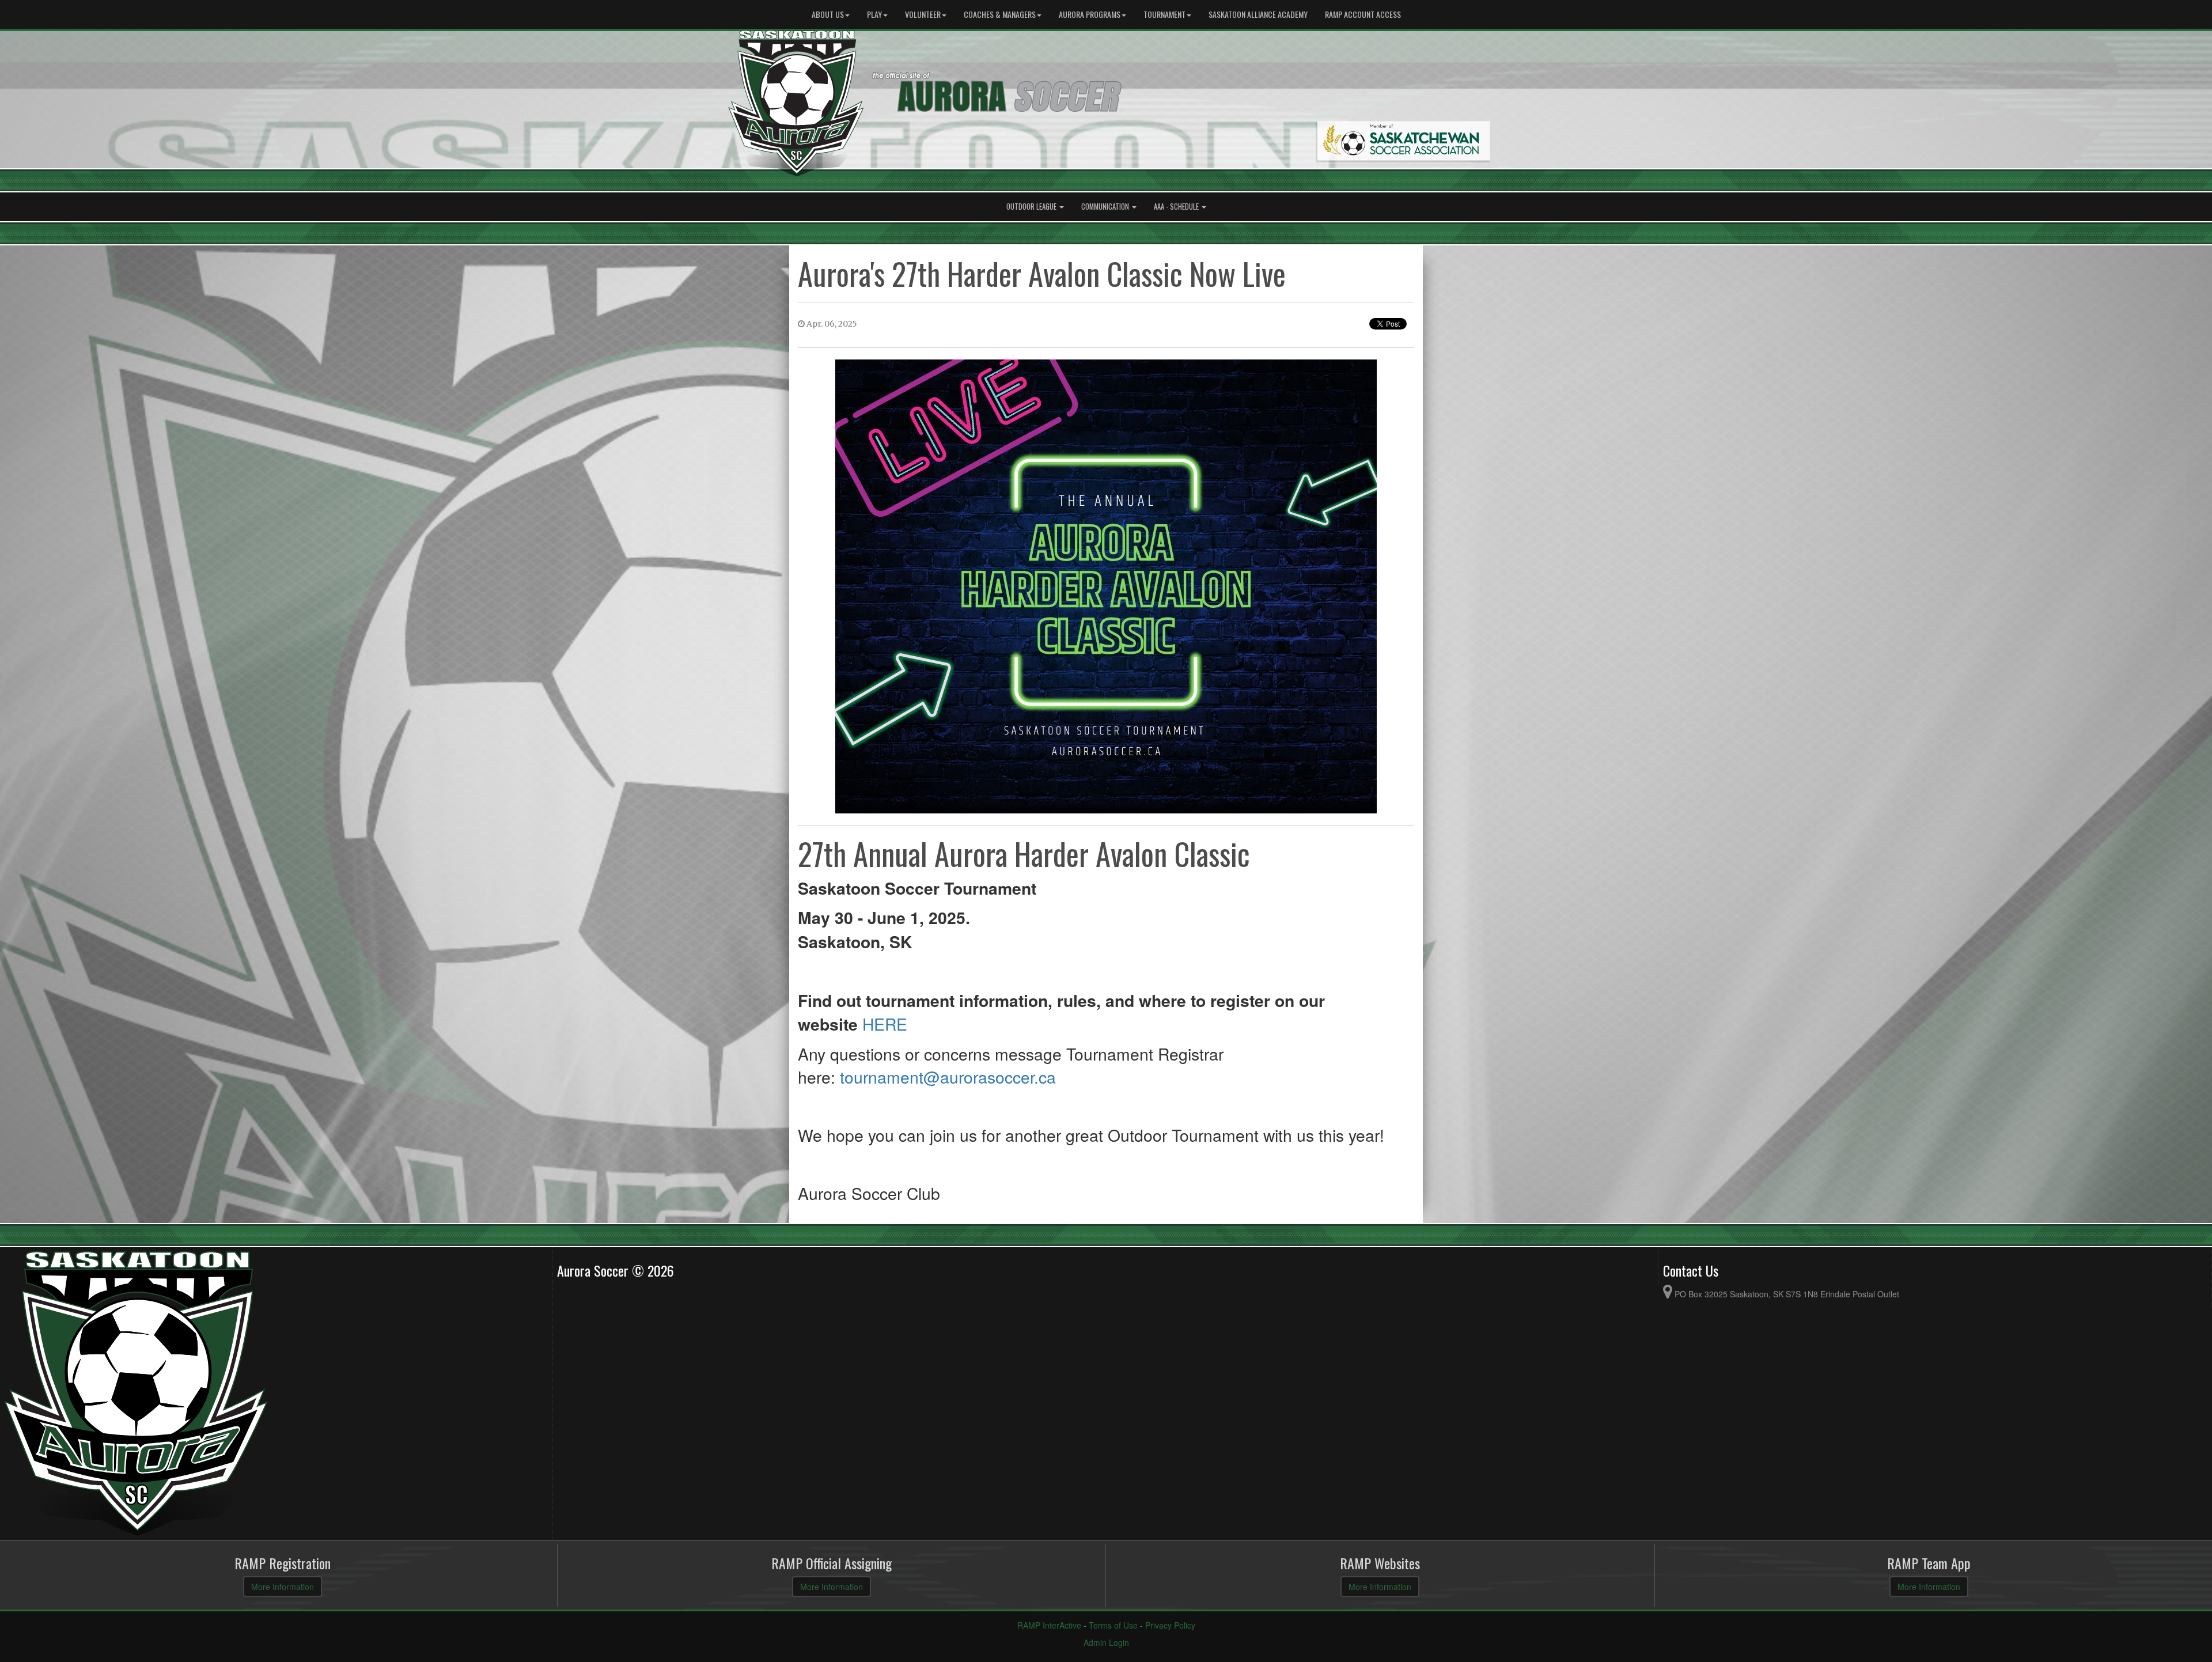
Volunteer (923, 14)
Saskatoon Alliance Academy (1258, 14)
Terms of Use (1113, 1625)
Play (874, 14)
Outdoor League (1032, 207)
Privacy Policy (1170, 1625)
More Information (283, 1587)
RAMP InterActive (1049, 1625)
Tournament (1164, 14)
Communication (1106, 207)
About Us (828, 14)
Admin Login (1106, 1642)
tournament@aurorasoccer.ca (950, 1076)
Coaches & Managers (1000, 14)
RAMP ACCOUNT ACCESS (1363, 14)
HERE (885, 1023)
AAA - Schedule (1177, 207)
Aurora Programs (1090, 14)
